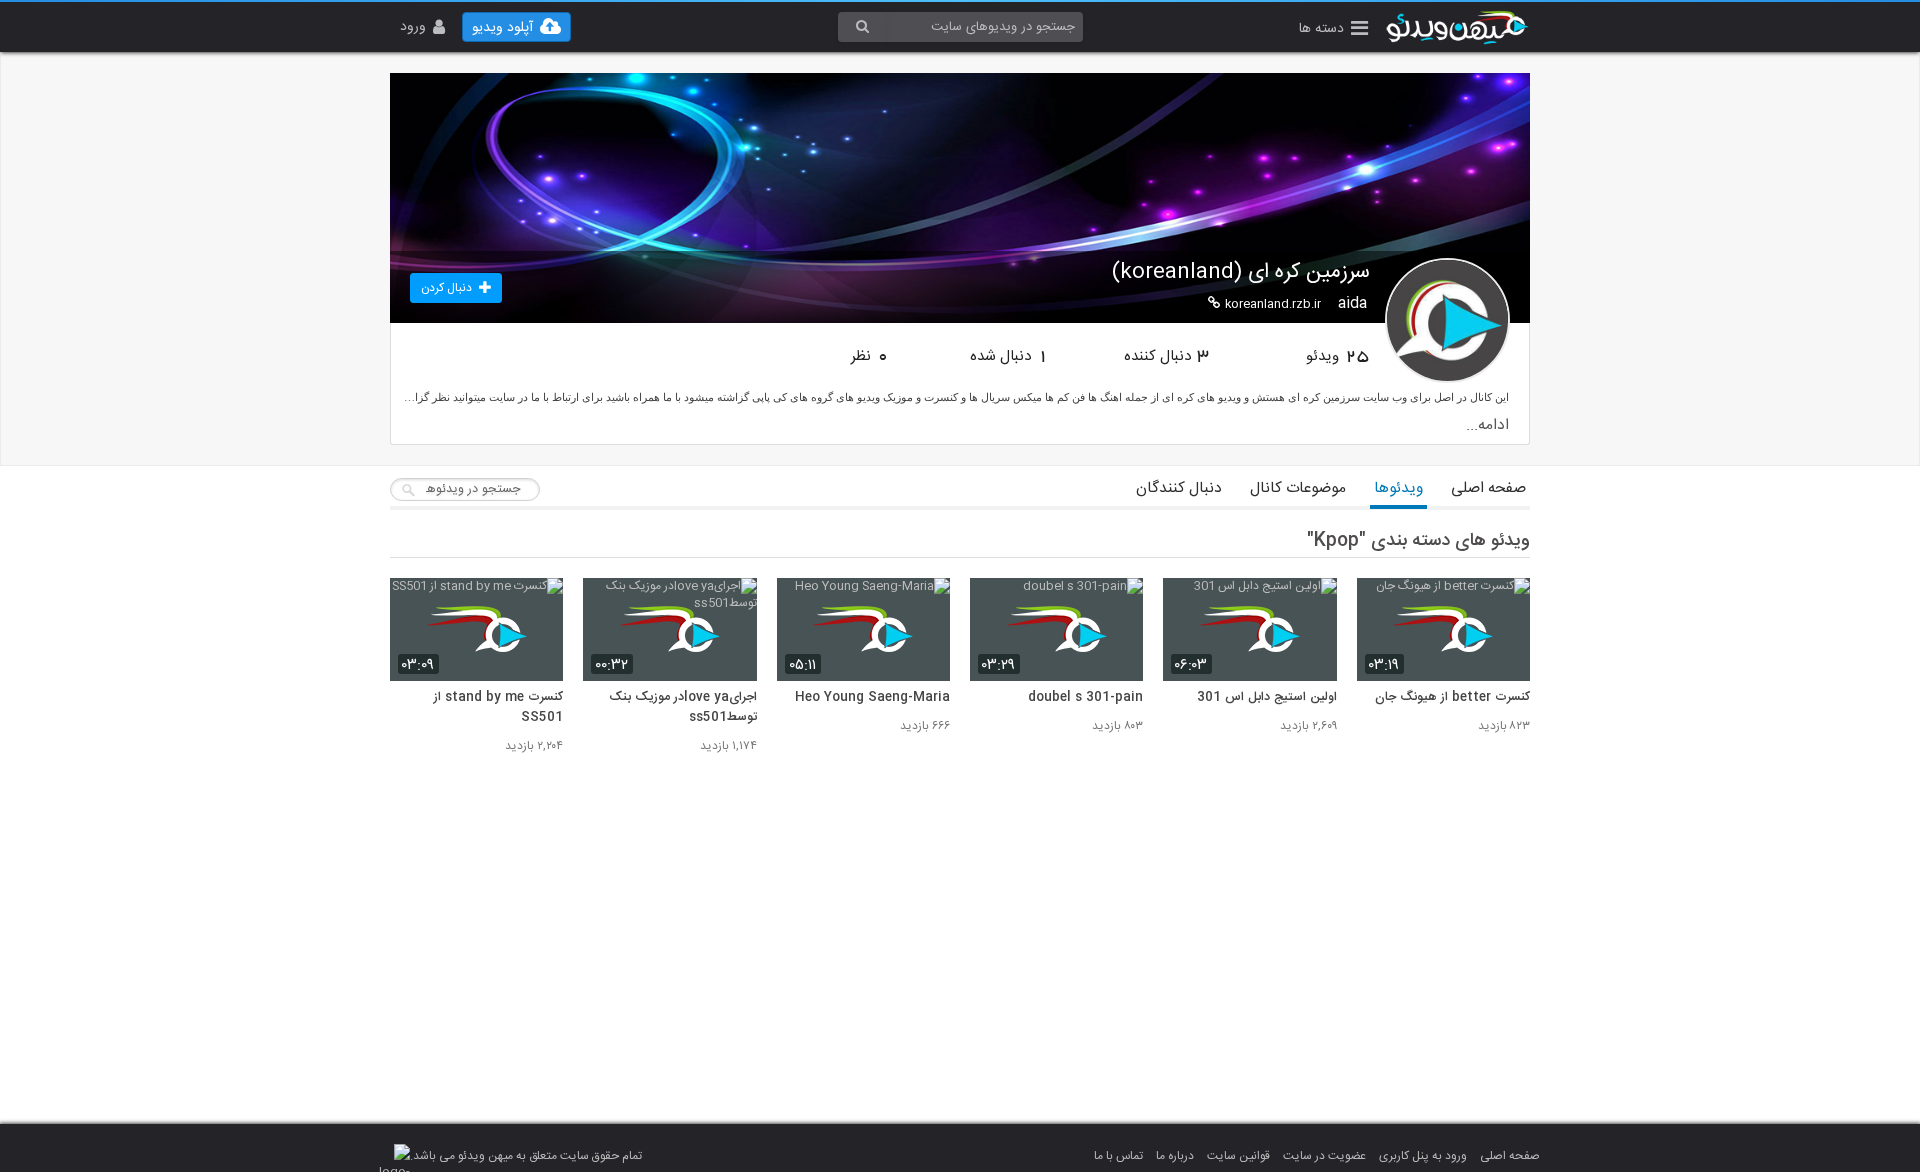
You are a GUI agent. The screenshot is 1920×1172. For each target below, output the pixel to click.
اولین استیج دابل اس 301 (1266, 698)
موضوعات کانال (1298, 488)
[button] (1333, 30)
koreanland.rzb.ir (1273, 304)
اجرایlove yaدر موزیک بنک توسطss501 (682, 708)
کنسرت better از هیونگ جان (1452, 698)
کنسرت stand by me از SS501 (498, 708)
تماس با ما (1118, 1156)
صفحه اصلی (1488, 488)
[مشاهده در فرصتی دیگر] (1505, 604)
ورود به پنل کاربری (1423, 1156)
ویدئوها (1398, 488)
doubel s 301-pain (1085, 698)
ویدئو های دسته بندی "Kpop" (1418, 541)
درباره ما (1175, 1156)
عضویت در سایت (1324, 1156)
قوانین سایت (1238, 1156)
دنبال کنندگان (1179, 488)
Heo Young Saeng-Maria (872, 698)
